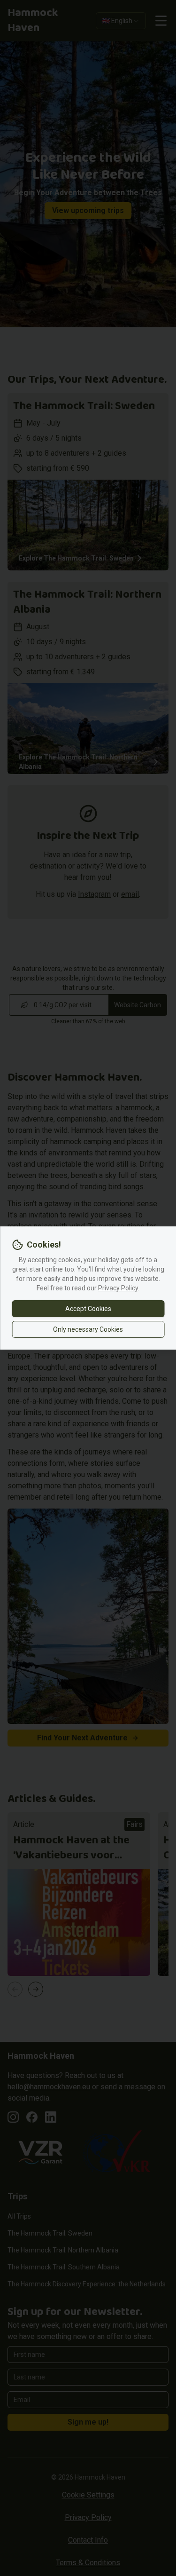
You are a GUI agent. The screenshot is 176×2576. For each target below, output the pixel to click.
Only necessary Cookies (88, 1329)
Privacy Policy (118, 1288)
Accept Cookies (88, 1309)
